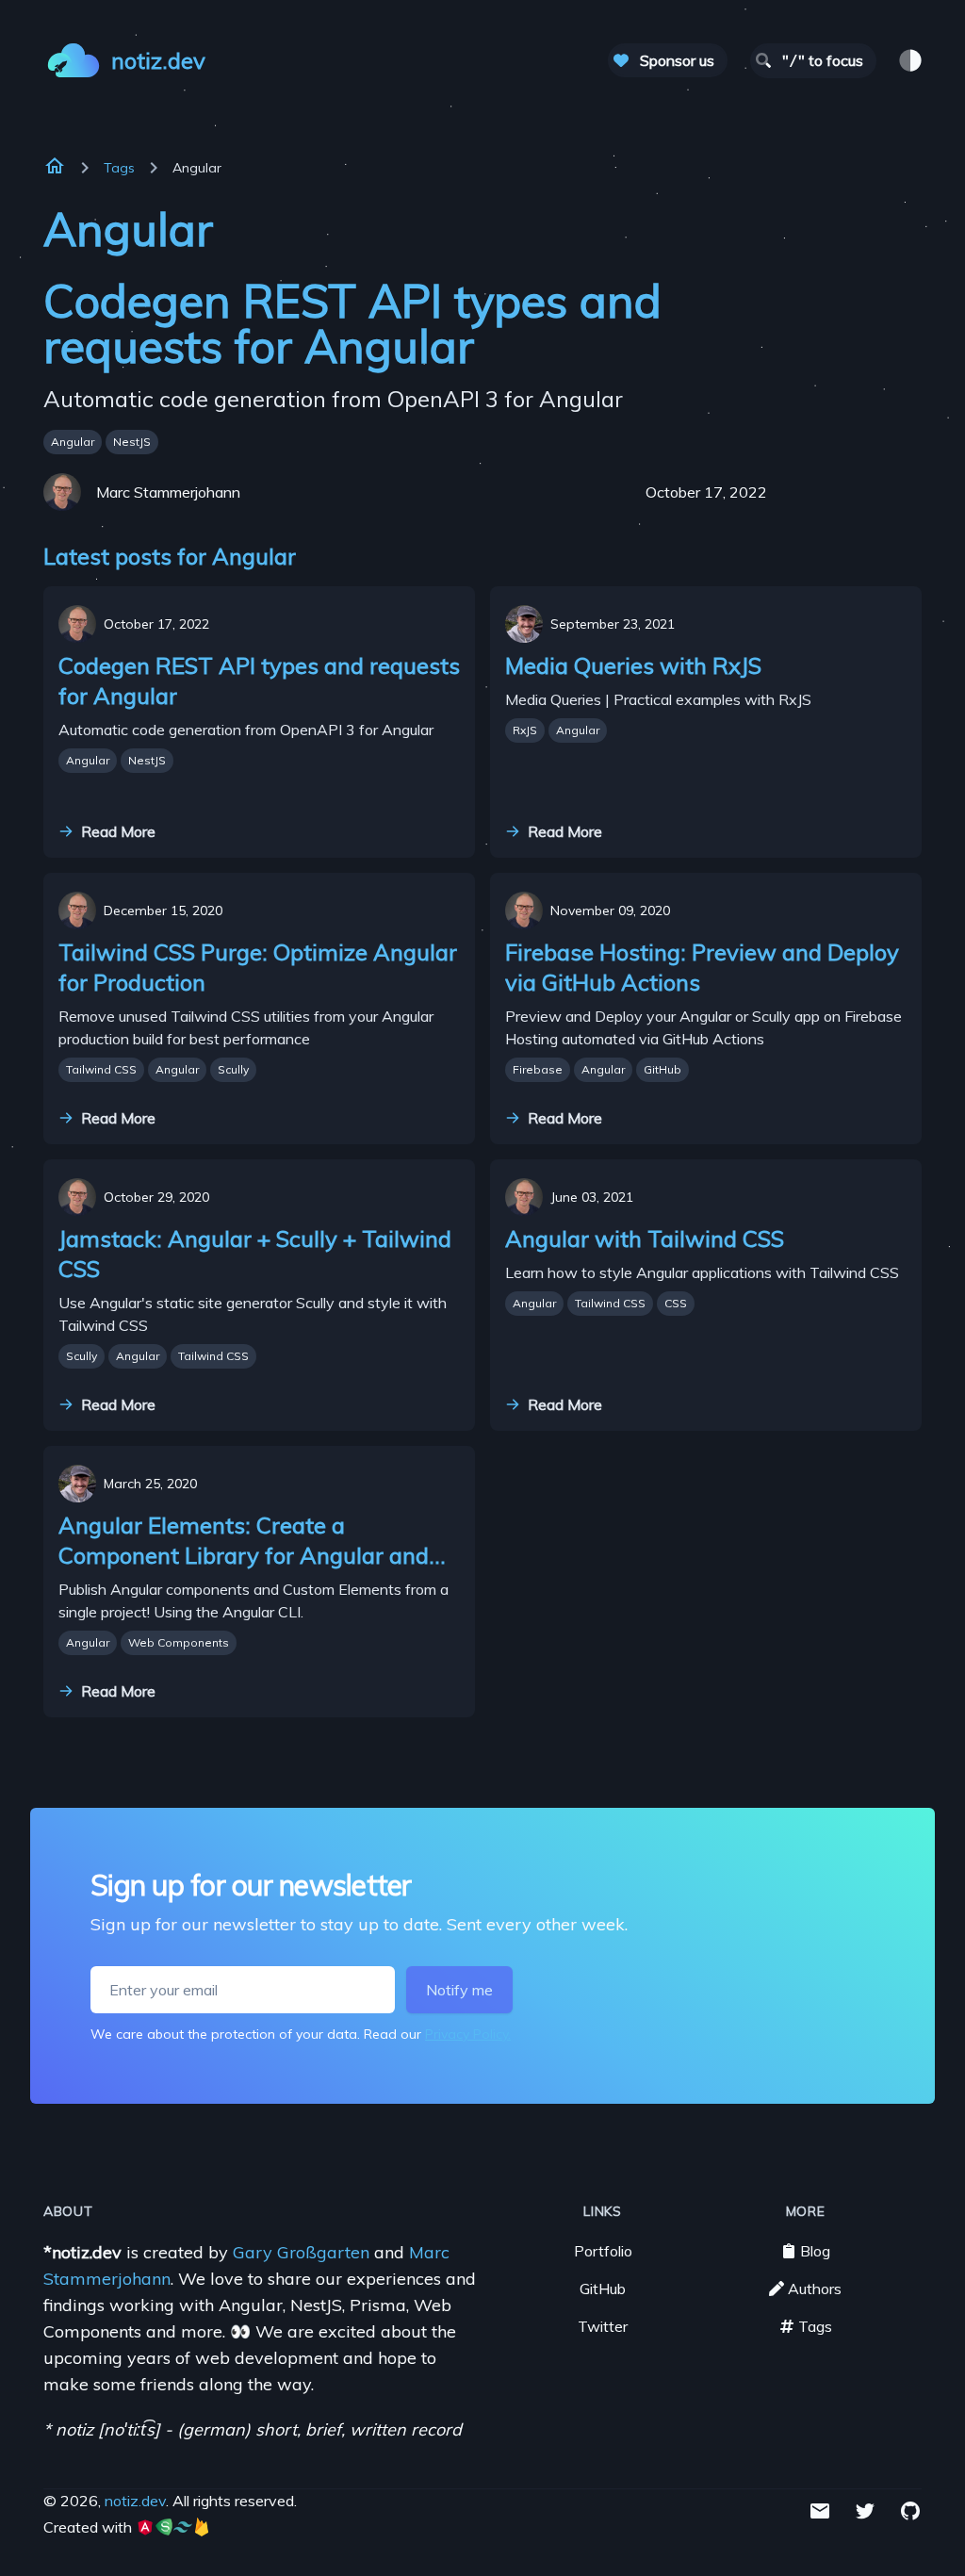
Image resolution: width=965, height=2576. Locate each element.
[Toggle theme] (910, 60)
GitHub (662, 1069)
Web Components (179, 1642)
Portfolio (603, 2251)
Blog (815, 2251)
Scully (233, 1069)
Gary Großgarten (303, 2252)
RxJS (525, 730)
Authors (815, 2289)
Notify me (459, 1990)
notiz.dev (135, 2501)
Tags (119, 168)
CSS (676, 1303)
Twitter (603, 2326)
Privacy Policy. (468, 2034)
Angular (73, 442)
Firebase (538, 1069)
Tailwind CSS (101, 1069)
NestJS (132, 442)
